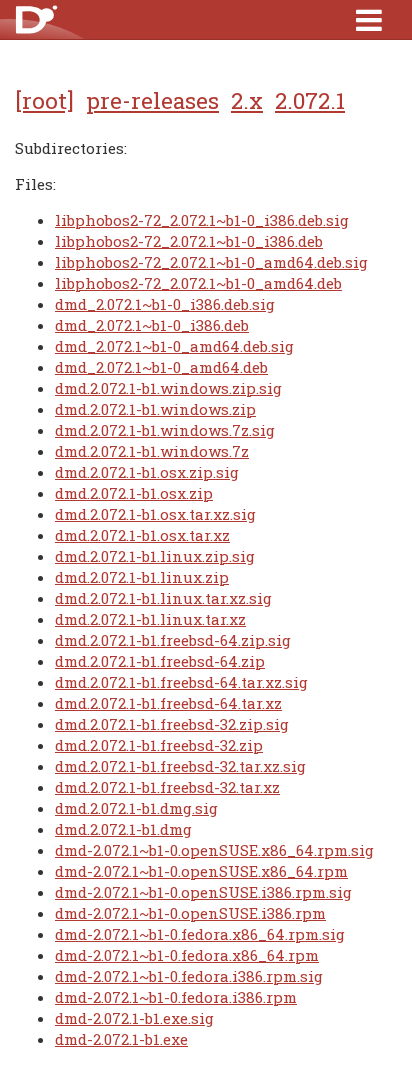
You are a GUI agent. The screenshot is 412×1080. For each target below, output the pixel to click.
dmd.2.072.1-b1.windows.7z (152, 451)
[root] (44, 100)
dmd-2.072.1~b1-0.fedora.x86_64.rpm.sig (200, 934)
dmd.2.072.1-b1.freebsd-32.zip (159, 745)
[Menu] (369, 19)
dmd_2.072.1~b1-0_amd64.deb (161, 367)
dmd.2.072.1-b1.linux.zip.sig (155, 556)
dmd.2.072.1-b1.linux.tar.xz (150, 619)
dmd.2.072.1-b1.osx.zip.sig (147, 472)
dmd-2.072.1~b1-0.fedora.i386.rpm (176, 997)
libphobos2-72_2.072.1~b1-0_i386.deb (189, 241)
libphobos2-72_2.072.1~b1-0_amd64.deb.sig (211, 262)
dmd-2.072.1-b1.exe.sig (134, 1018)
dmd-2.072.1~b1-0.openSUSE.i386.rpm (190, 913)
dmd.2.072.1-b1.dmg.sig (136, 808)
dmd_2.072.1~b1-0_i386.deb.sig (165, 304)
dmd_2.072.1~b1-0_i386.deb (152, 325)
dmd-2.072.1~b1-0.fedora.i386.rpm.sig (189, 976)
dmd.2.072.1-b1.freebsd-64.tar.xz (168, 703)
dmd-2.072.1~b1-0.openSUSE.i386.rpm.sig (203, 892)
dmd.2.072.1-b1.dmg (123, 829)
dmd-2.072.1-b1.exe (121, 1039)
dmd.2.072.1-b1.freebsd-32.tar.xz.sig (180, 766)
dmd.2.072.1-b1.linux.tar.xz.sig (163, 598)
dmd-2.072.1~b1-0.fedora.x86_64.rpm (187, 955)
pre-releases (152, 100)
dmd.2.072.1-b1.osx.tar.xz (142, 535)
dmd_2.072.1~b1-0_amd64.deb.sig (174, 346)
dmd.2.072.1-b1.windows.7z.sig (165, 430)
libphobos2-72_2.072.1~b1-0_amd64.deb (198, 283)
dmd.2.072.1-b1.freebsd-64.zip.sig (173, 640)
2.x (247, 100)
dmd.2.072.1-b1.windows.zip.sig (168, 388)
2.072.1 (310, 100)
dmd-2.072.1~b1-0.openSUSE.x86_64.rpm (201, 871)
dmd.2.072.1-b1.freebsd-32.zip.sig (172, 724)
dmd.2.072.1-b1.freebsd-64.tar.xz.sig (181, 682)
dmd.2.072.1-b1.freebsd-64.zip (160, 661)
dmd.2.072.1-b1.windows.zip (155, 409)
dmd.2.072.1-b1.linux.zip (142, 577)
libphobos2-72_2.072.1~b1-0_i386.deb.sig (202, 220)
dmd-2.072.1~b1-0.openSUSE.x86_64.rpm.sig (214, 850)
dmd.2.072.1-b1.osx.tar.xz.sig (155, 514)
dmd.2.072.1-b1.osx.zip (134, 493)
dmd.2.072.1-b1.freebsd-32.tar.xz (167, 787)
